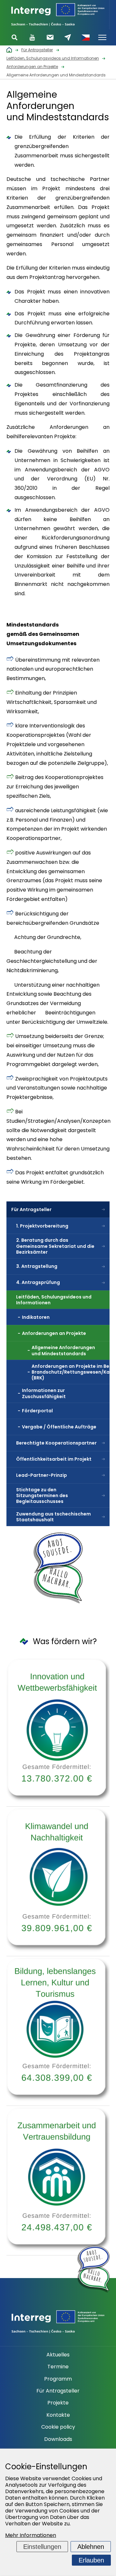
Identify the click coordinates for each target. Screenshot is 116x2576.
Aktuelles (58, 2355)
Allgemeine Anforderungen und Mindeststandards (63, 1350)
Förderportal (37, 1411)
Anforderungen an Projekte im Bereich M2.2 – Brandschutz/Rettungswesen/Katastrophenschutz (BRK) (71, 1372)
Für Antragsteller (31, 1209)
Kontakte (58, 2415)
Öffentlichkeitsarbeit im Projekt (54, 1459)
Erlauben (91, 2560)
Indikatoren (36, 1317)
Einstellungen (42, 2547)
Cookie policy (58, 2427)
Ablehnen (91, 2547)
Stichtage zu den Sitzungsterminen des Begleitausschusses (42, 1495)
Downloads (58, 2439)
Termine (58, 2367)
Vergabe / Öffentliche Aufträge (59, 1427)
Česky (85, 37)
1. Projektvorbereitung (42, 1226)
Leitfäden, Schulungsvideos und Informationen (54, 1300)
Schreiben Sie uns (68, 37)
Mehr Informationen (31, 2535)
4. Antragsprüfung (38, 1282)
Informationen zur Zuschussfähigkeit (44, 1393)
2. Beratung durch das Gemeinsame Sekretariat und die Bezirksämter (55, 1246)
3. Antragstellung (37, 1266)
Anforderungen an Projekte (54, 1333)
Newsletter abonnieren (50, 37)
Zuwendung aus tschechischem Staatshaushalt (53, 1517)
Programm (58, 2379)
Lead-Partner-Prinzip (42, 1475)
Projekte (58, 2403)
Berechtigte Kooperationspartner (56, 1443)
